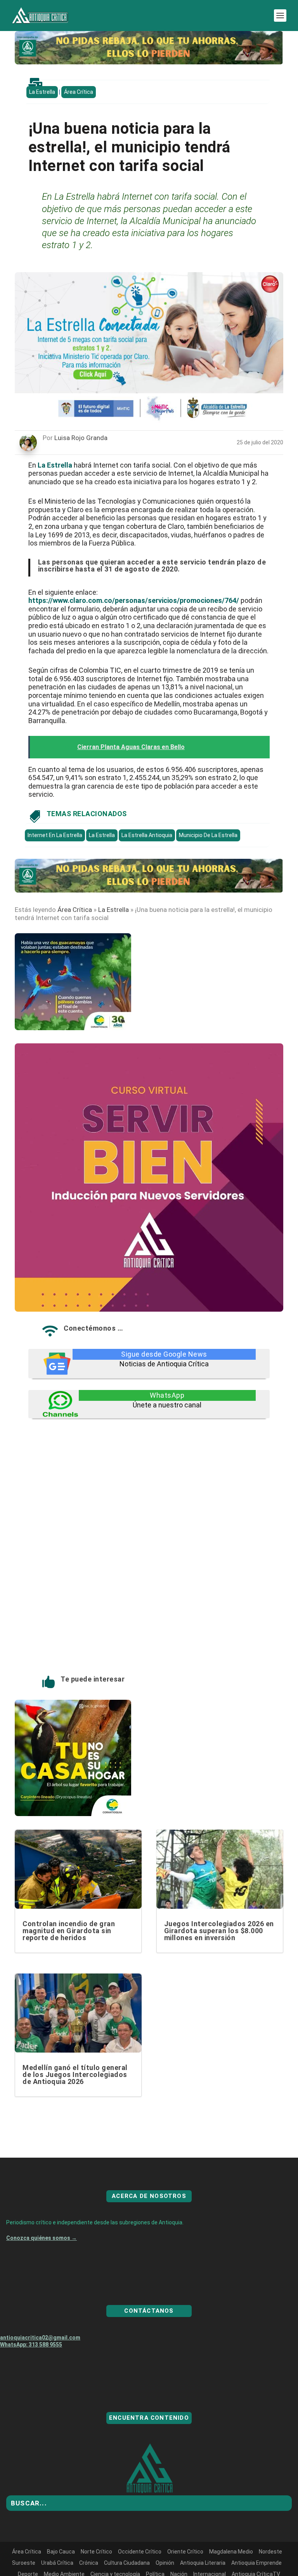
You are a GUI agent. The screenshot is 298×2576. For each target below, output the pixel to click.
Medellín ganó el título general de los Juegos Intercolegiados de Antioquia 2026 (75, 2074)
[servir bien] (149, 1309)
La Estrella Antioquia (147, 835)
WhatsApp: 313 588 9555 (31, 2372)
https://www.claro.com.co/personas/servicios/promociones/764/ (134, 600)
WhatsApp (167, 1395)
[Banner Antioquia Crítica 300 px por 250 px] (73, 1028)
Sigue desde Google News (164, 1354)
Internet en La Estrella (55, 835)
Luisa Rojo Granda (81, 438)
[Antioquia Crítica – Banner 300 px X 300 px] (73, 1814)
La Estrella (42, 92)
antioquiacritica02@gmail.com (40, 2365)
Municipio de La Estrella (208, 835)
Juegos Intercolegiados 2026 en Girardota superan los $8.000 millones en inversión (219, 1931)
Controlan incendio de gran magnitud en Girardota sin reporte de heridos (69, 1931)
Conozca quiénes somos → (42, 2266)
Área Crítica (79, 92)
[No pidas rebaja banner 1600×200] (149, 62)
